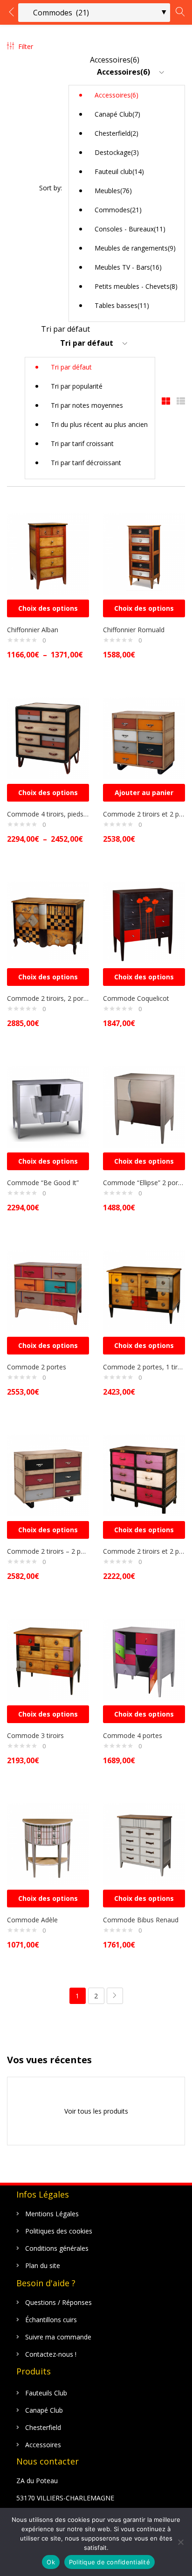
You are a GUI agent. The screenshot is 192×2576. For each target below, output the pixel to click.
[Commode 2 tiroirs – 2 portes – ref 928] (48, 1475)
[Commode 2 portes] (48, 1290)
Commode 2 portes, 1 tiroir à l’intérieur (144, 1367)
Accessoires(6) (117, 95)
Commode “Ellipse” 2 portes (144, 1183)
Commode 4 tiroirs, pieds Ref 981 (48, 814)
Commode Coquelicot (136, 998)
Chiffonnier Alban (33, 630)
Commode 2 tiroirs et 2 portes (144, 814)
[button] (127, 188)
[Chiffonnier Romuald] (144, 553)
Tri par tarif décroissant (86, 463)
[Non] (180, 2542)
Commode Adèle (32, 1920)
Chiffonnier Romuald (134, 630)
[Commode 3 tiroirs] (48, 1659)
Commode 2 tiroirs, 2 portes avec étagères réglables (48, 998)
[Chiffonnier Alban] (48, 553)
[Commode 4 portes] (144, 1659)
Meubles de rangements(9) (135, 248)
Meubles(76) (113, 191)
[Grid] (166, 401)
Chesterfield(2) (117, 133)
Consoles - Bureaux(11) (130, 229)
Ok (51, 2562)
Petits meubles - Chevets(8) (136, 286)
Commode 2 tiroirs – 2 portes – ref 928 (48, 1551)
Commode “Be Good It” (43, 1183)
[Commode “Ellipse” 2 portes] (144, 1106)
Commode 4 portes (133, 1735)
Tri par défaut (71, 367)
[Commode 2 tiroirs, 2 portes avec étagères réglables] (48, 922)
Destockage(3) (117, 152)
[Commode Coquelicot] (144, 922)
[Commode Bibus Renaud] (144, 1843)
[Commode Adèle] (48, 1843)
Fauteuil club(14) (119, 171)
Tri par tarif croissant (82, 443)
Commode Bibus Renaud (141, 1920)
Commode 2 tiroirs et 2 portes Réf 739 (144, 1551)
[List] (181, 401)
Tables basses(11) (122, 305)
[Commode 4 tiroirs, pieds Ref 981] (48, 737)
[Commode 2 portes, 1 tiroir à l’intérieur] (144, 1290)
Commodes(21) (118, 210)
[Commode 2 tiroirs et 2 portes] (144, 737)
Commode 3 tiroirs (35, 1735)
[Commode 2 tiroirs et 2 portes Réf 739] (144, 1475)
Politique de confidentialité (110, 2562)
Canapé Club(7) (117, 114)
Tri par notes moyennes (87, 405)
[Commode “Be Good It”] (48, 1106)
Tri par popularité (77, 386)
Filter (26, 46)
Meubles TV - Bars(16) (128, 267)
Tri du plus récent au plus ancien (99, 424)
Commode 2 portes (37, 1367)
